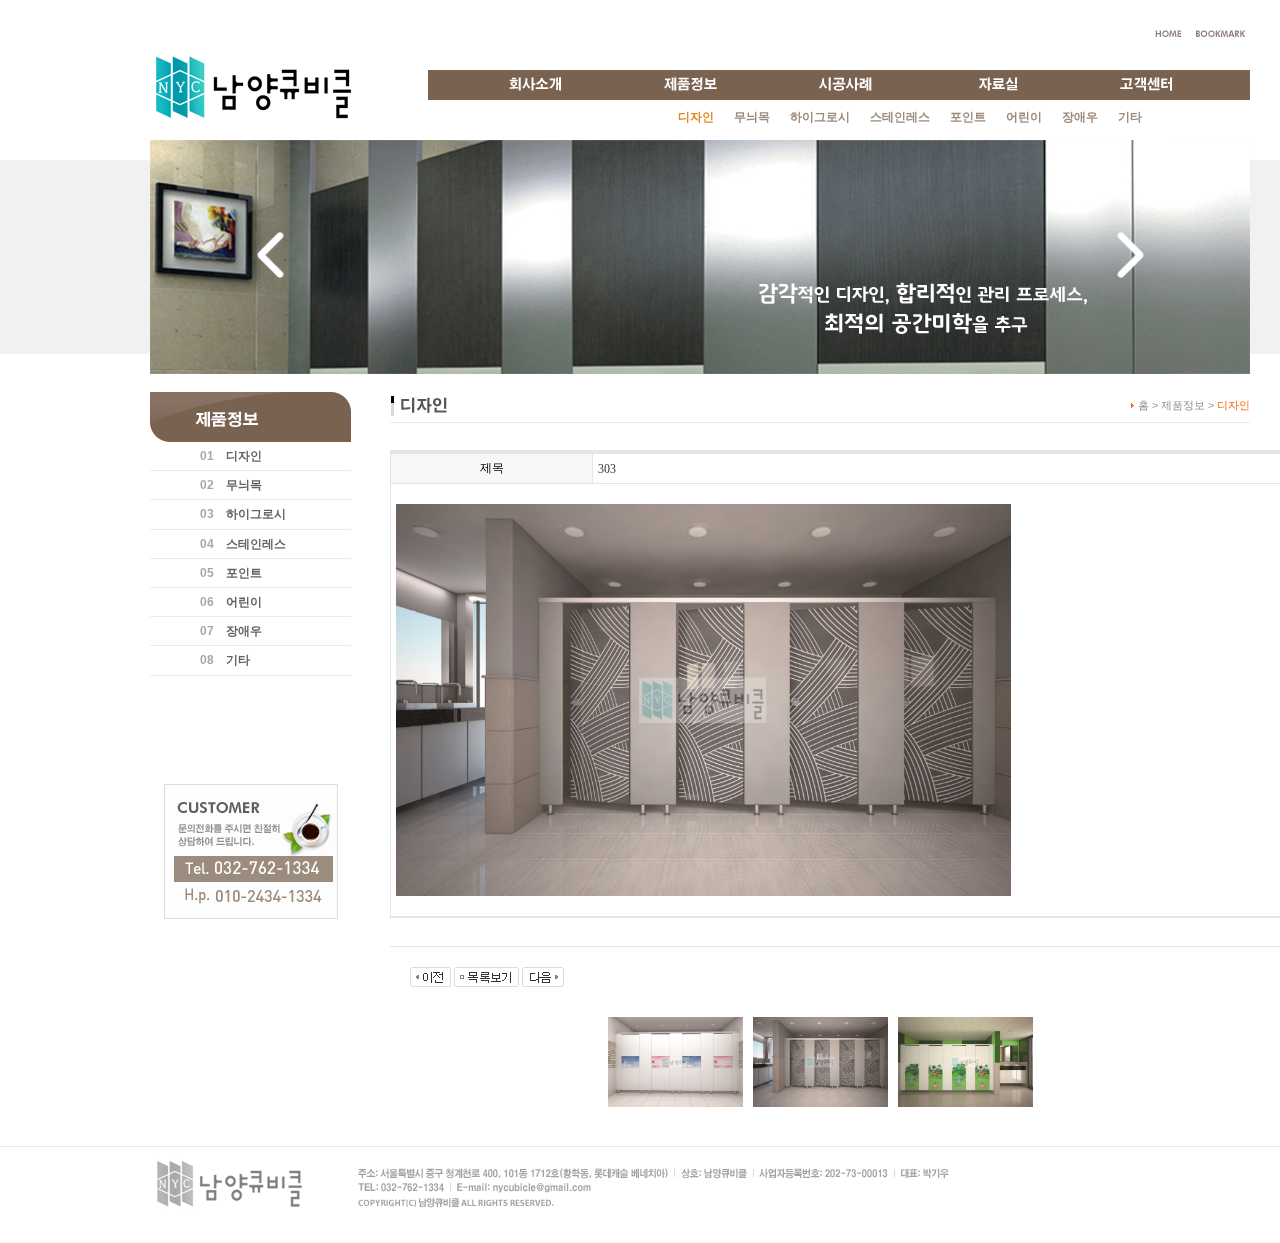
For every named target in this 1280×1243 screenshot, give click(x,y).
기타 (1130, 117)
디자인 (244, 456)
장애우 (1080, 117)
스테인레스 (900, 117)
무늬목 (752, 117)
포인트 (968, 117)
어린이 (1024, 117)
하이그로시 (820, 117)
